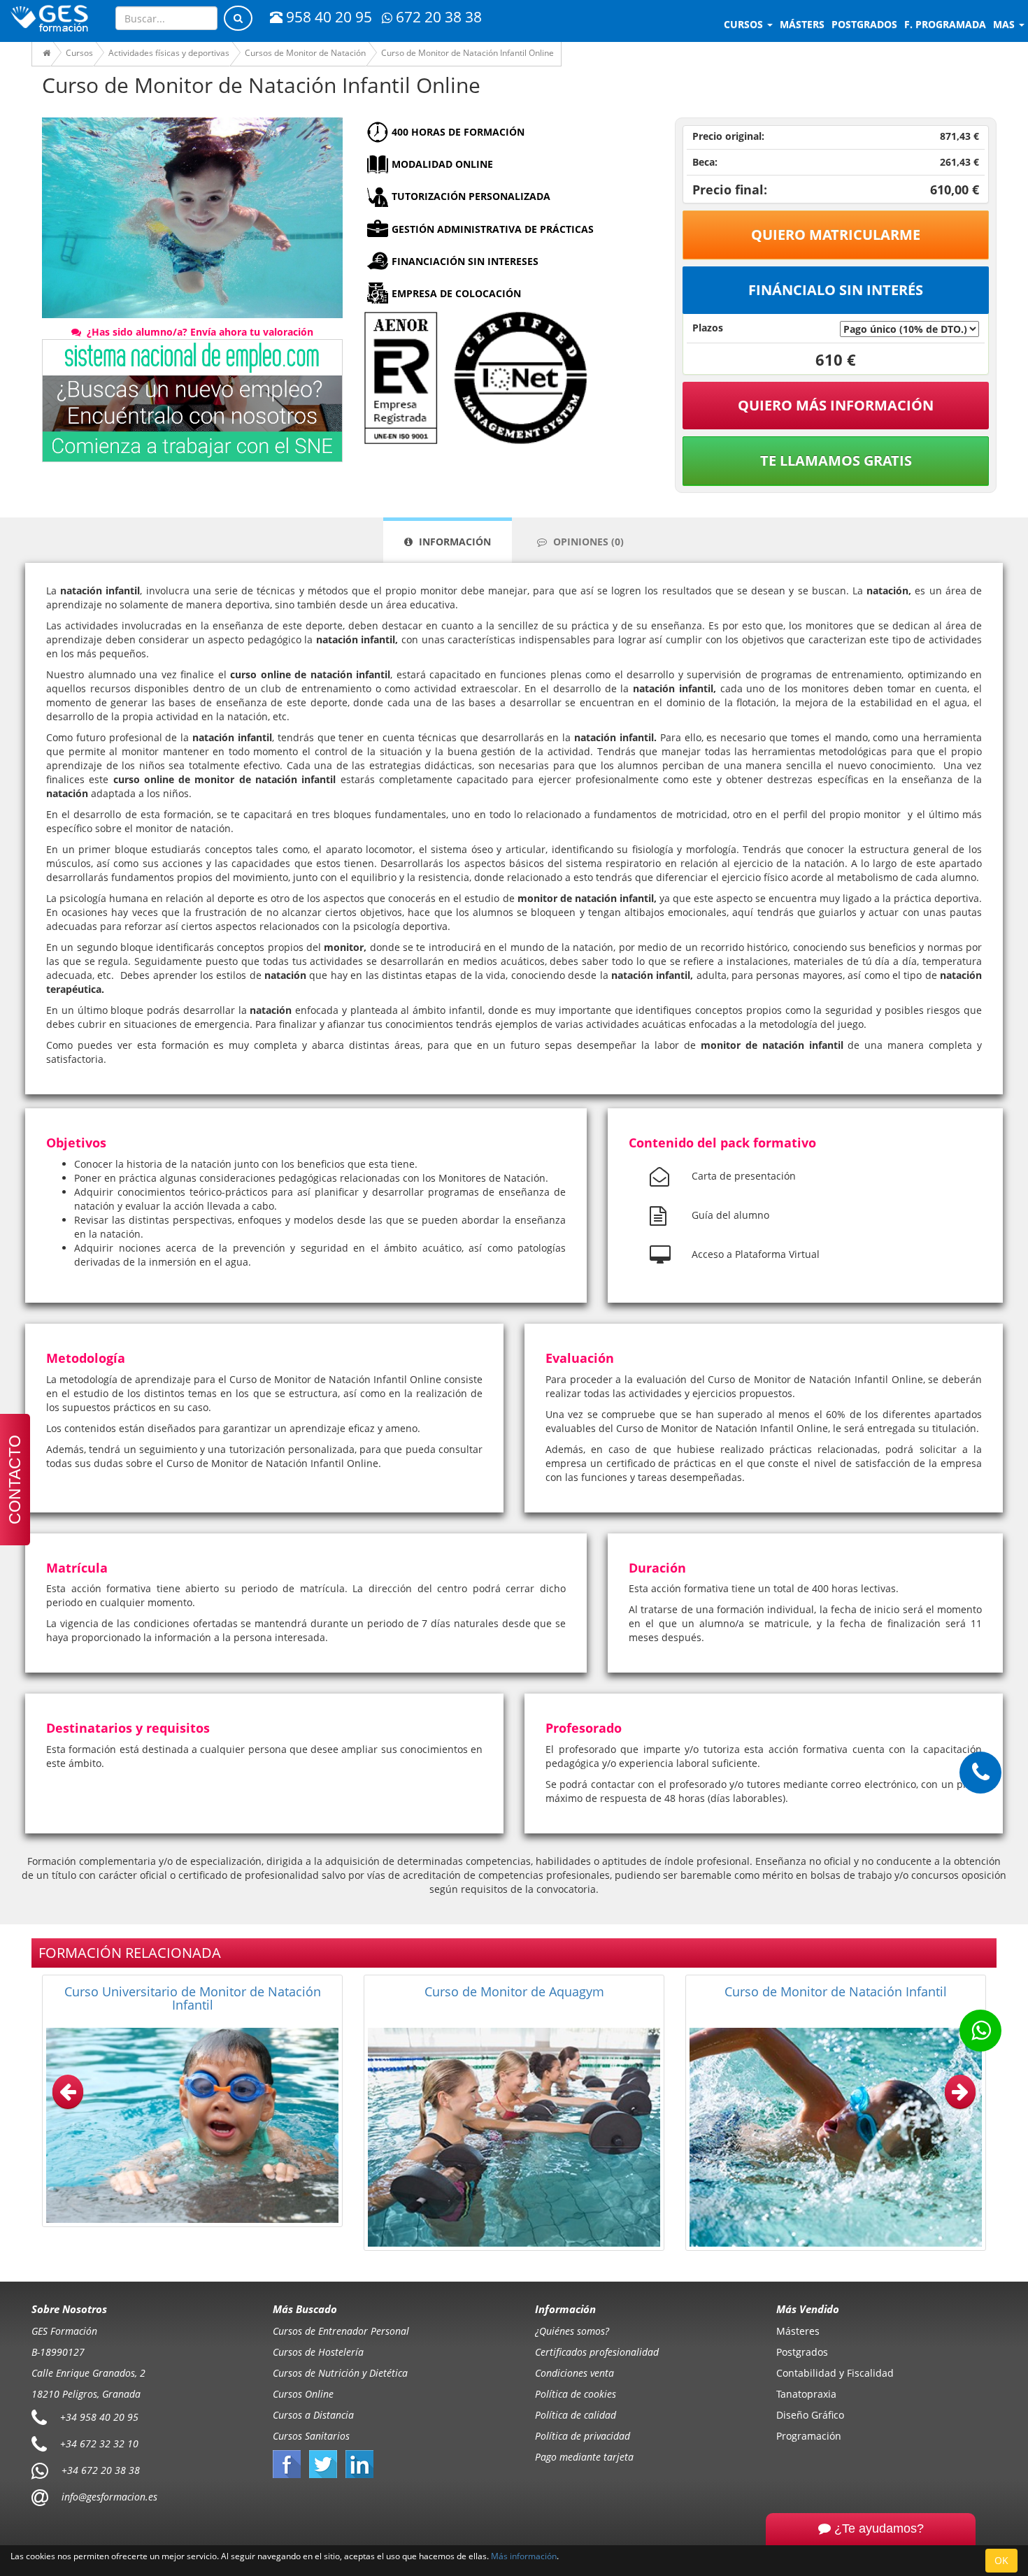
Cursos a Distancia (313, 2415)
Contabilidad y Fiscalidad (835, 2373)
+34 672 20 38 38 (101, 2470)
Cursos (745, 24)
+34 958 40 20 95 (99, 2417)
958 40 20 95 (329, 17)
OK (1001, 2560)
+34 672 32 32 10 (99, 2443)
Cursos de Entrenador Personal (341, 2331)
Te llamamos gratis (836, 460)
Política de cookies (576, 2394)
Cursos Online (303, 2394)
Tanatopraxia (806, 2394)
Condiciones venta (574, 2373)
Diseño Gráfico (810, 2415)
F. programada (945, 24)
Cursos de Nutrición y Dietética (340, 2373)
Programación (809, 2436)
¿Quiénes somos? (572, 2331)
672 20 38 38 (439, 17)
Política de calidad (576, 2415)
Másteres (798, 2331)
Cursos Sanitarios (311, 2436)
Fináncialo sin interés (836, 290)
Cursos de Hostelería (318, 2352)
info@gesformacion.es (108, 2497)
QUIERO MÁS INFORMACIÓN (836, 405)
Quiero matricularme (836, 235)
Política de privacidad (583, 2436)
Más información (524, 2556)
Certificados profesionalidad (597, 2352)
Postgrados (802, 2352)
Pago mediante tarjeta (584, 2457)
